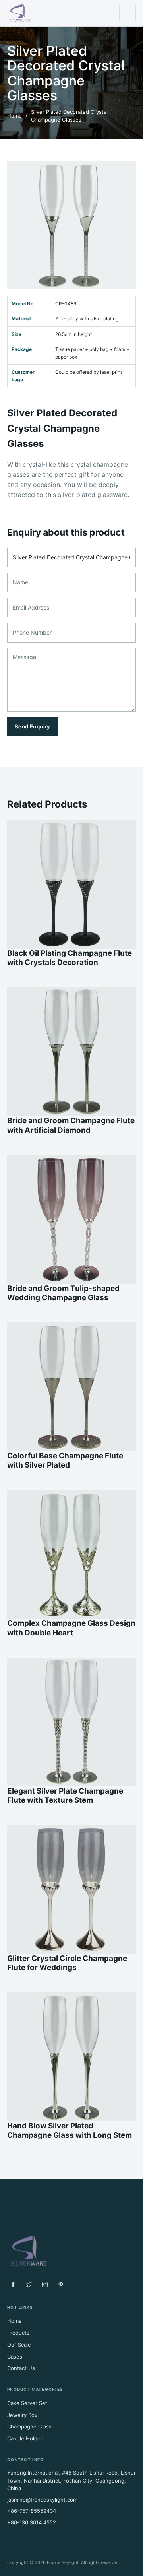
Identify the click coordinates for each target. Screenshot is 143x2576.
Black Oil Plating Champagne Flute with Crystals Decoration (70, 958)
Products (18, 2333)
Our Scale (19, 2345)
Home (14, 116)
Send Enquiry (33, 726)
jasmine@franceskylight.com (42, 2500)
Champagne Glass (29, 2427)
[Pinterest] (61, 2285)
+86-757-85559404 (32, 2511)
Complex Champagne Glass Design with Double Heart (71, 1628)
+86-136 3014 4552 (32, 2522)
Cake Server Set (27, 2403)
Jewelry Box (22, 2415)
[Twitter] (29, 2285)
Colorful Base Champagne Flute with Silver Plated (65, 1460)
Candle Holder (25, 2438)
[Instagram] (45, 2285)
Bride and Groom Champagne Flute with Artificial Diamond (71, 1125)
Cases (15, 2357)
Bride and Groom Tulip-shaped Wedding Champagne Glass (63, 1293)
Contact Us (21, 2368)
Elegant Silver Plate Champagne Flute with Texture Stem (65, 1796)
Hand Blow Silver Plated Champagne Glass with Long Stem (70, 2130)
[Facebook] (13, 2285)
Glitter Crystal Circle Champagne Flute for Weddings (67, 1963)
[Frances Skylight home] (20, 13)
